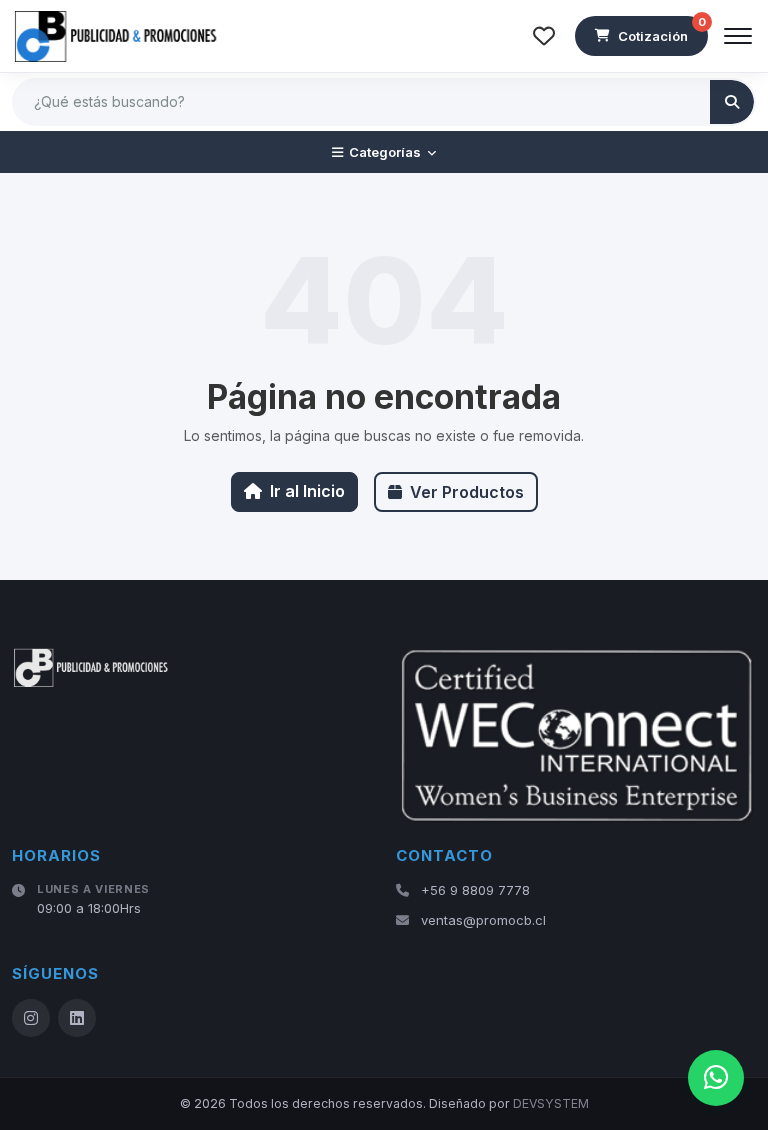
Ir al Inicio (307, 491)
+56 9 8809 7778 (475, 890)
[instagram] (31, 1018)
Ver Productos (467, 492)
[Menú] (738, 36)
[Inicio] (117, 36)
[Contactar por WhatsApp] (716, 1078)
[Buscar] (732, 102)
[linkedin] (77, 1018)
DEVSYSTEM (551, 1103)
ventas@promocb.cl (483, 920)
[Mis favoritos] (544, 36)
